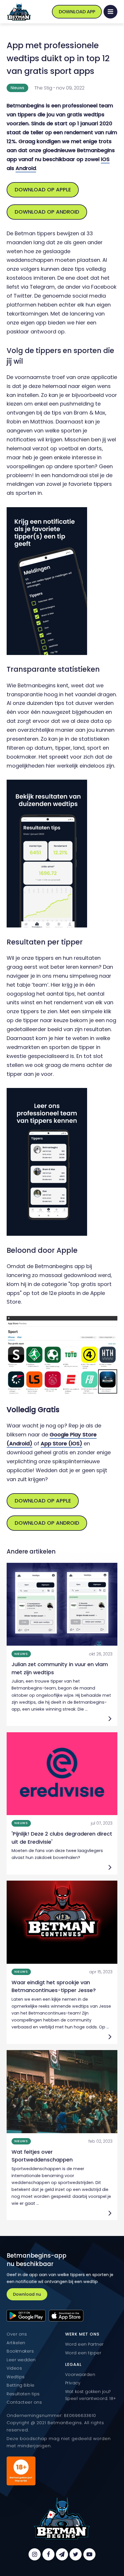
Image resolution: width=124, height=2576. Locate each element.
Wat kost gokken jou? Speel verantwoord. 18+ (91, 2395)
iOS (105, 159)
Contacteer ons (24, 2402)
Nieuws (17, 88)
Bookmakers (20, 2351)
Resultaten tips (23, 2394)
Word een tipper (83, 2353)
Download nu (27, 2294)
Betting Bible (21, 2385)
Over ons (17, 2334)
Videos (14, 2368)
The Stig (43, 88)
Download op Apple (43, 190)
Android (26, 168)
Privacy (73, 2383)
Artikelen (16, 2343)
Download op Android (47, 212)
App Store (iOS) (61, 1443)
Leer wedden (21, 2360)
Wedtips (16, 2377)
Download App (77, 12)
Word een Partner (84, 2344)
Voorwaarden (80, 2375)
